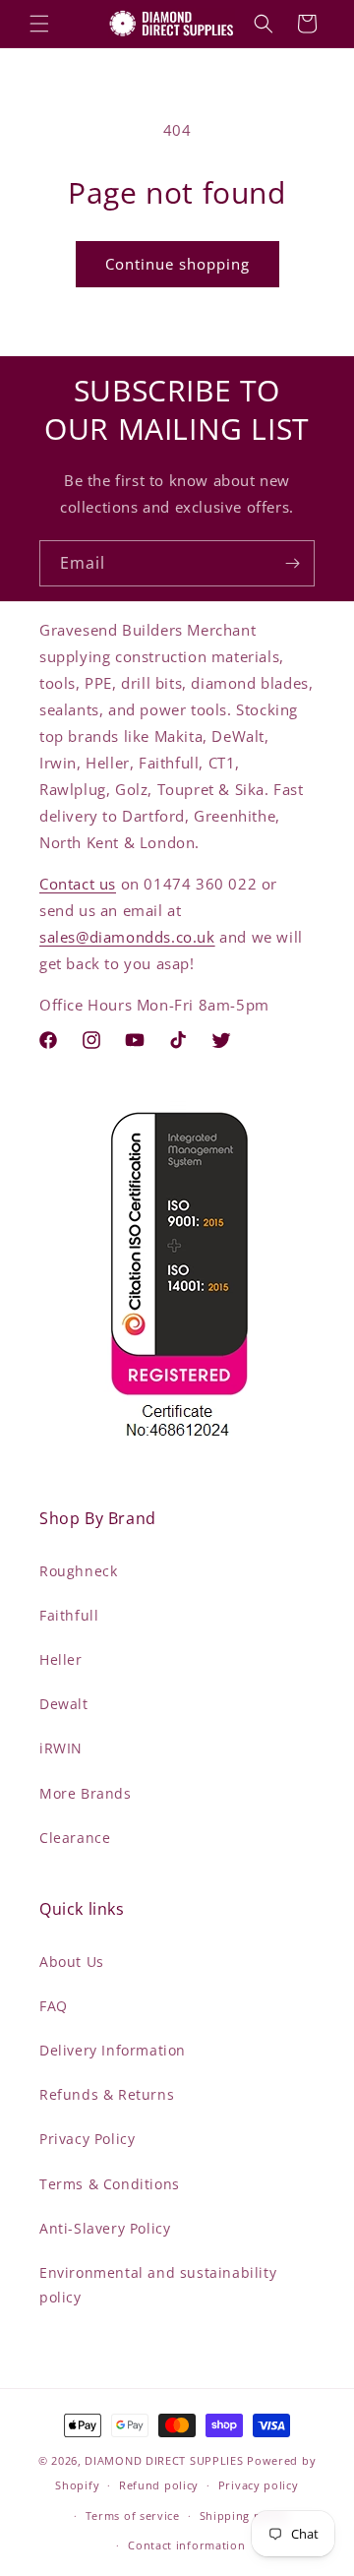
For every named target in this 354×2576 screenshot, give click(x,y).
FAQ (54, 2006)
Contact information (186, 2545)
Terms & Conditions (110, 2184)
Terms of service (133, 2515)
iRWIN (61, 1748)
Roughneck (78, 1571)
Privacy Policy (87, 2139)
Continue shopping (177, 264)
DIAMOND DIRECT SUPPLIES (164, 2460)
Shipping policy (244, 2515)
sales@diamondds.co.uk (127, 937)
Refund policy (159, 2485)
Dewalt (64, 1704)
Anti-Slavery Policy (105, 2228)
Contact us (78, 884)
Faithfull (69, 1615)
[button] (39, 24)
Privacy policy (259, 2485)
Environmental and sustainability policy (158, 2285)
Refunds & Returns (107, 2094)
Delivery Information (113, 2050)
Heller (61, 1659)
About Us (72, 1962)
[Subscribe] (292, 563)
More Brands (86, 1793)
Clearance (75, 1838)
